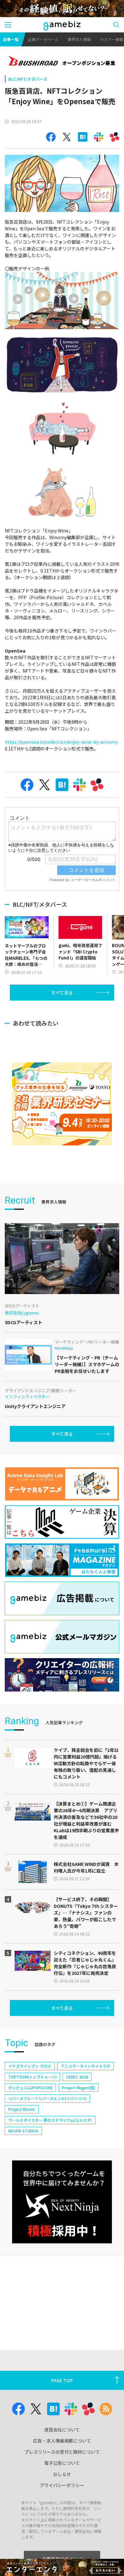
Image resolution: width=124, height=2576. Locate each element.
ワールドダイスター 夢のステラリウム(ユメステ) (50, 2120)
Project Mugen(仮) (79, 2088)
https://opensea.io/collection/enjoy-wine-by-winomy (61, 742)
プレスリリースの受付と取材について (62, 2452)
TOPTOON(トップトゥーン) (32, 2077)
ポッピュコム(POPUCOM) (30, 2088)
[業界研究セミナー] (62, 1104)
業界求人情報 (79, 39)
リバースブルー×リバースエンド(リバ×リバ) (47, 2098)
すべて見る (62, 993)
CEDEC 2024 (77, 2077)
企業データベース (43, 39)
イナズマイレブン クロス (30, 2066)
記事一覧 (11, 39)
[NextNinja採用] (62, 2202)
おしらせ (62, 2474)
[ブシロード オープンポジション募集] (62, 62)
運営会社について (62, 2430)
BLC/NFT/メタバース (28, 79)
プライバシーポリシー (62, 2485)
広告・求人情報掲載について (62, 2441)
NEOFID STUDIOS (23, 2131)
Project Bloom (22, 2109)
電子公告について (62, 2463)
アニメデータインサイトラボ (86, 2066)
